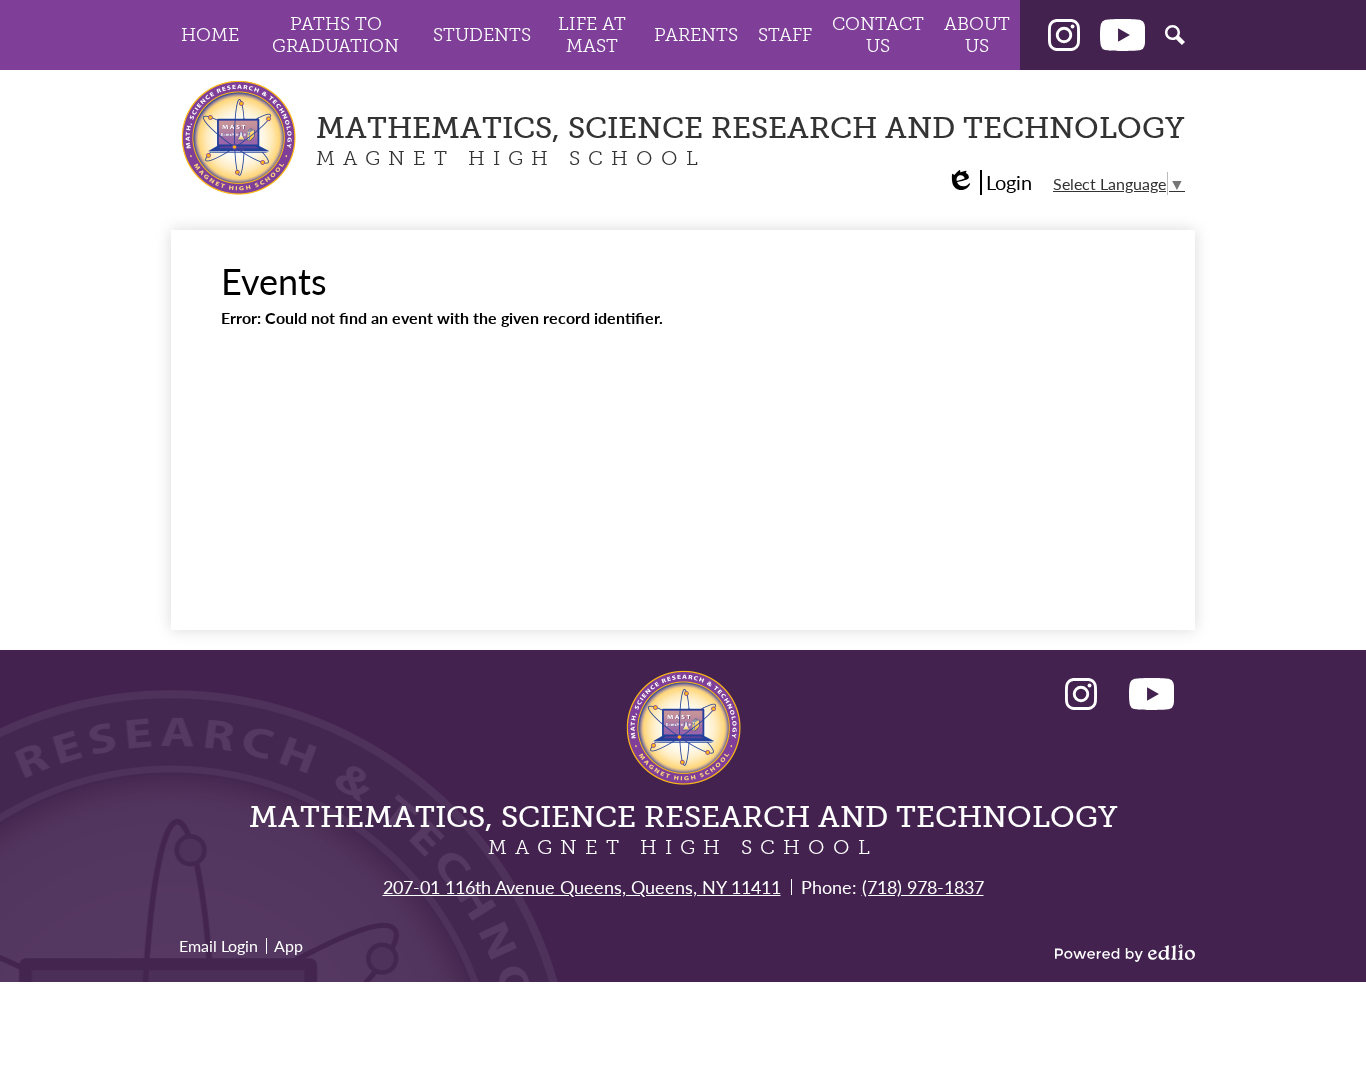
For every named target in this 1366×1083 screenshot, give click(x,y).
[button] (210, 35)
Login (989, 182)
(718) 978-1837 (923, 886)
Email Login (218, 945)
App (288, 945)
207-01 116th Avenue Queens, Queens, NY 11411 (582, 886)
